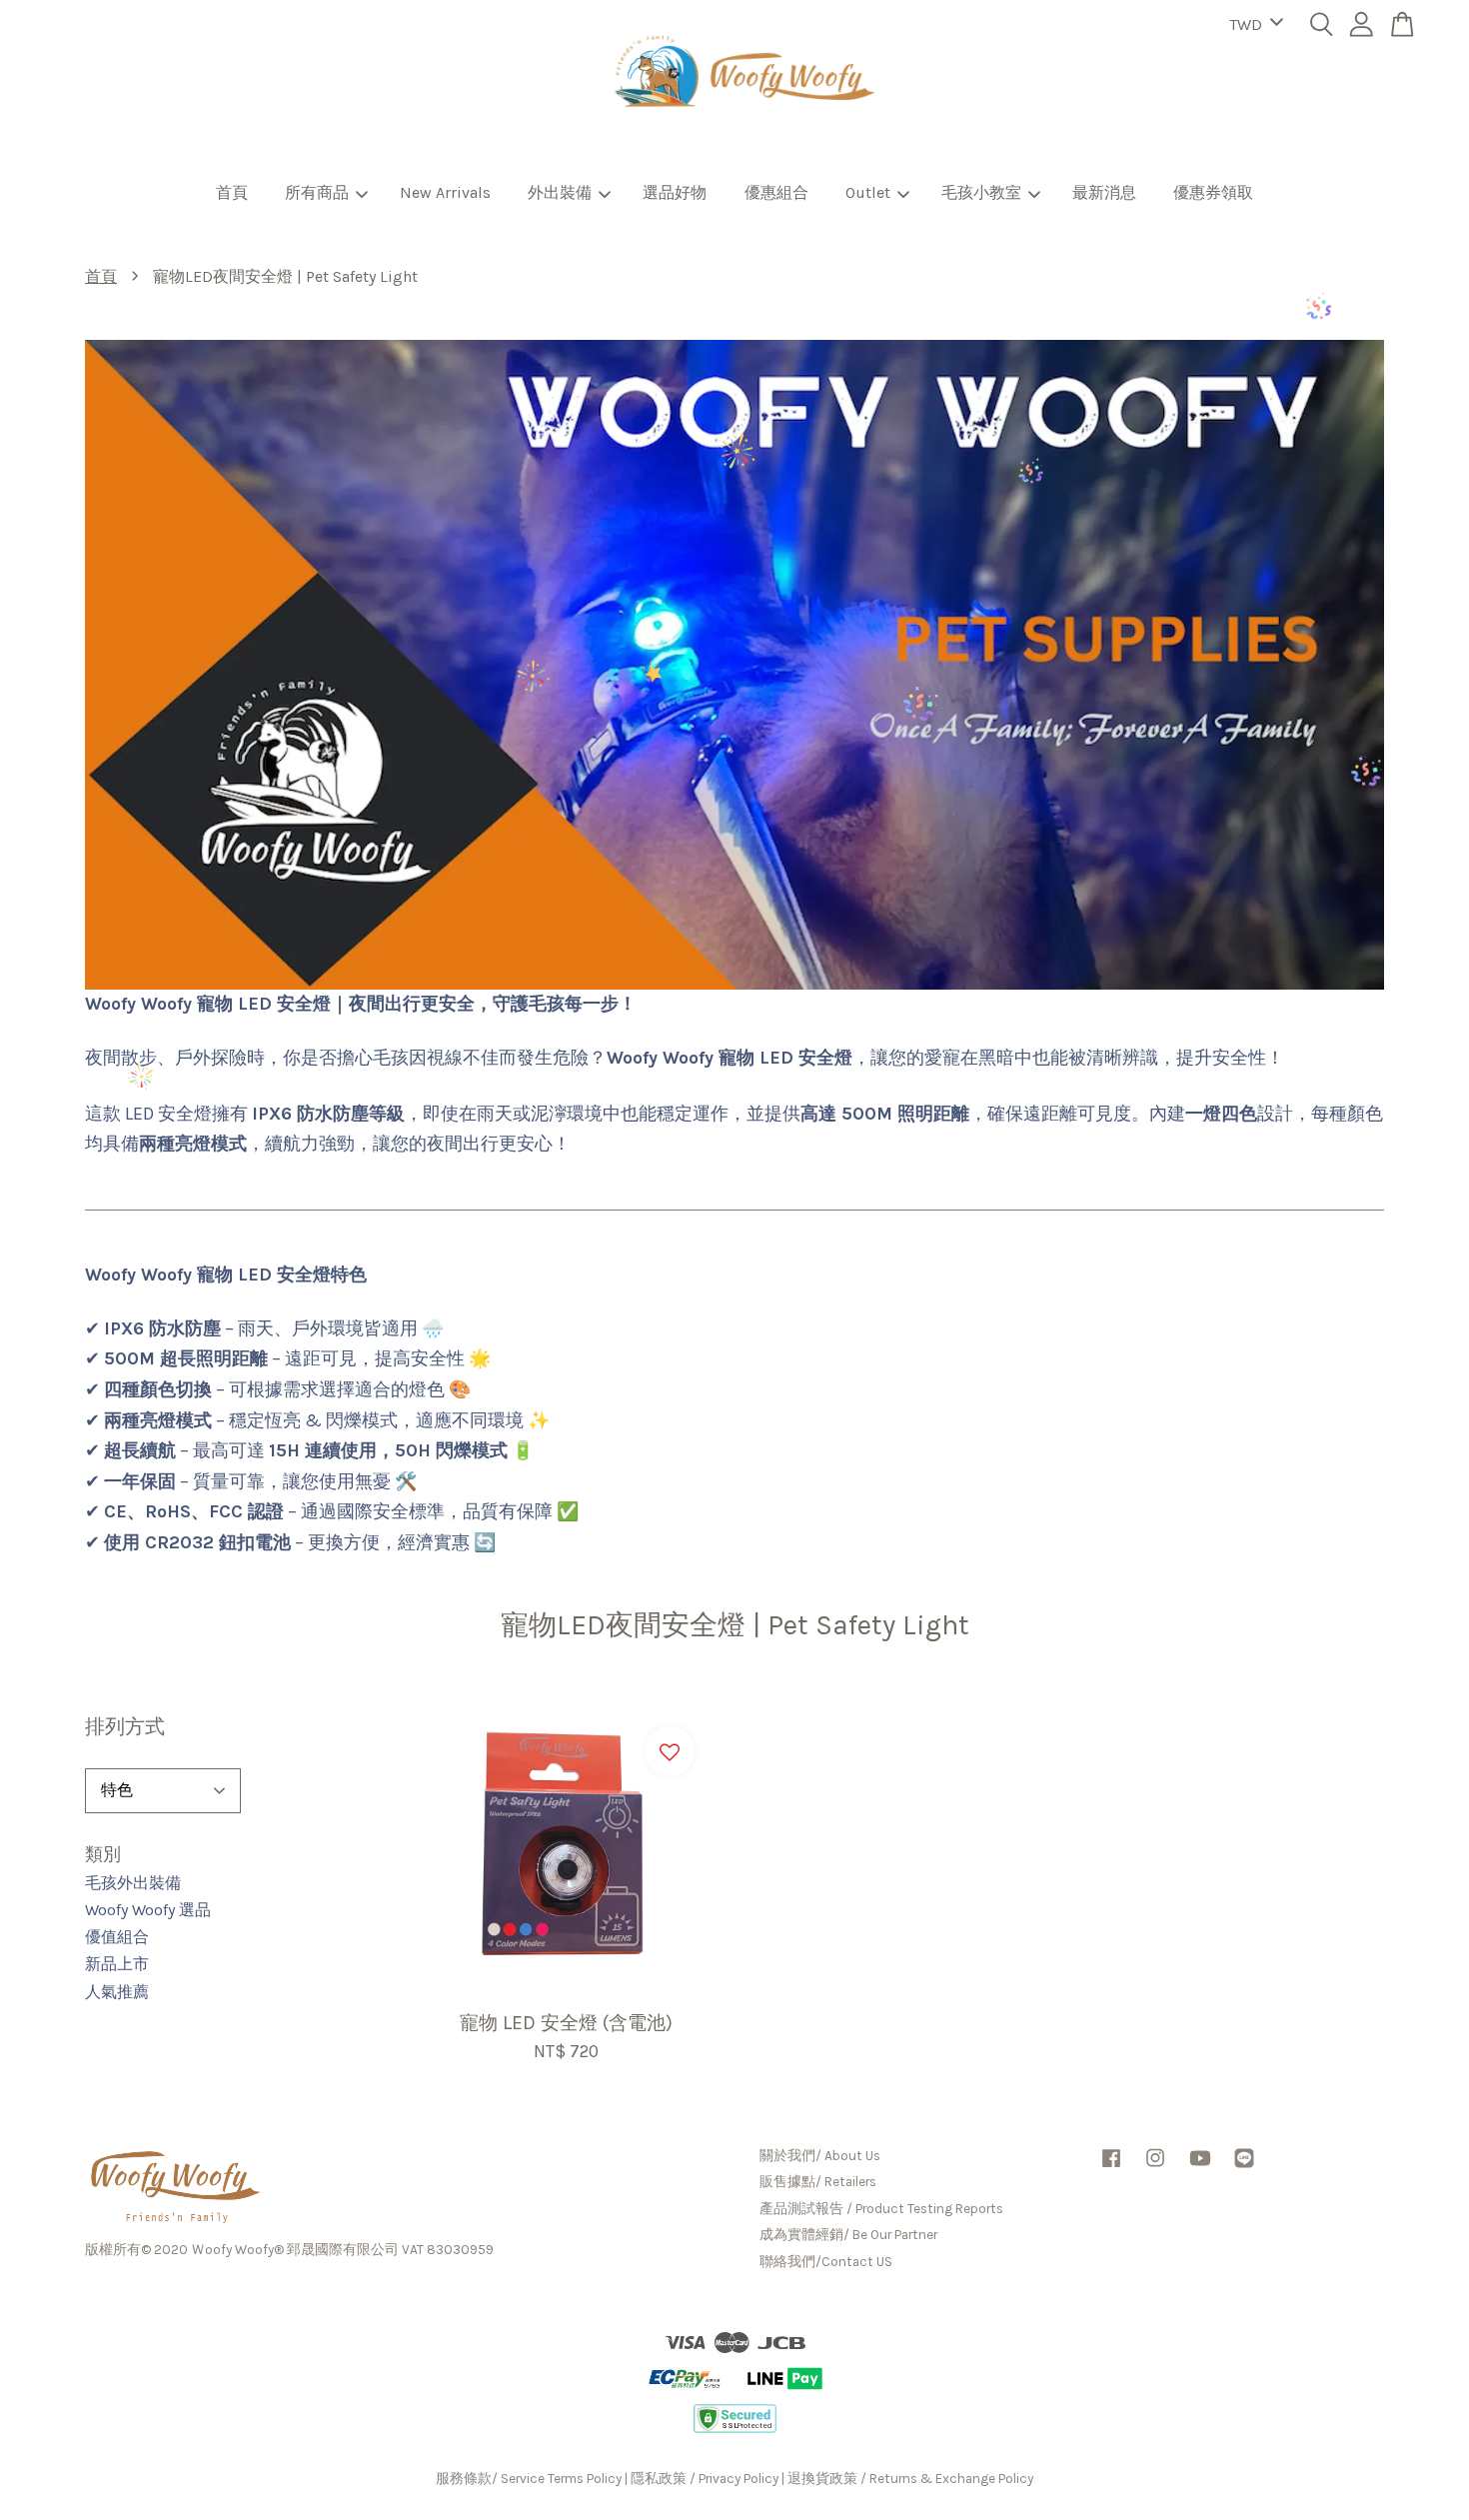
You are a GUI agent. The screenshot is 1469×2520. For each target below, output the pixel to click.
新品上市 (117, 1964)
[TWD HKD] (1253, 25)
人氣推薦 (117, 1992)
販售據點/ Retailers (818, 2182)
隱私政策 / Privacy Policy (705, 2479)
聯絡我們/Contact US (826, 2262)
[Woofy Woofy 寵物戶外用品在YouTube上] (1200, 2168)
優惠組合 (776, 192)
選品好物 (675, 192)
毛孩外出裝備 (133, 1883)
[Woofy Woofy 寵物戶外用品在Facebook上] (1111, 2168)
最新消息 (1104, 192)
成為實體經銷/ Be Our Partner (848, 2235)
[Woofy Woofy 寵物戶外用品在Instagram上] (1155, 2168)
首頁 (232, 192)
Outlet (868, 192)
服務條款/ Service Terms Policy (529, 2479)
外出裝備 (560, 192)
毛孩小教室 (981, 192)
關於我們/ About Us (820, 2156)
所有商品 (317, 192)
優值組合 (117, 1937)
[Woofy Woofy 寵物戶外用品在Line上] (1244, 2168)
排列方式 (125, 1727)
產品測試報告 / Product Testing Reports (881, 2209)
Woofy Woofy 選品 (148, 1910)
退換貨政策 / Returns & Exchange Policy (910, 2479)
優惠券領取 (1213, 192)
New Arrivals (445, 192)
